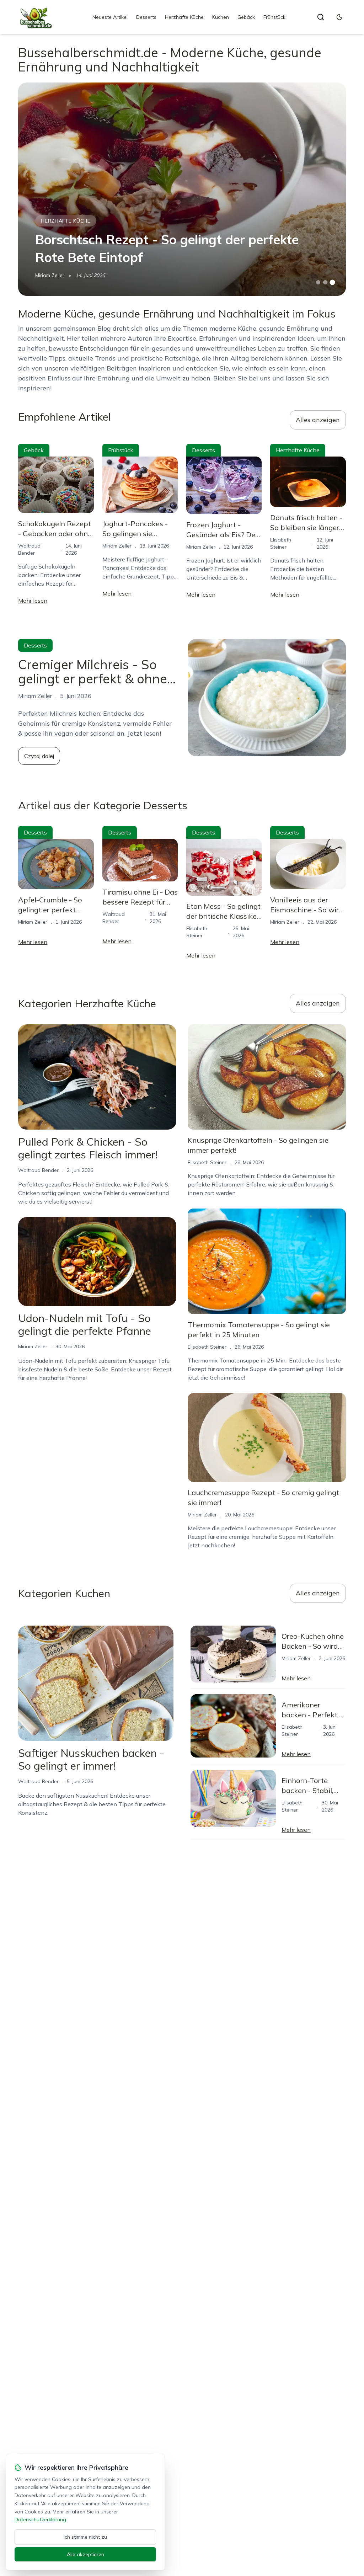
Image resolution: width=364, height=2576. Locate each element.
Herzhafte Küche (184, 17)
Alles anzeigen (318, 420)
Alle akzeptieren (85, 2554)
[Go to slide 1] (318, 282)
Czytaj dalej (39, 756)
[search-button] (321, 17)
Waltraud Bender (38, 1170)
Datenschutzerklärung (40, 2519)
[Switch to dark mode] (339, 17)
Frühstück (274, 17)
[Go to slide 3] (332, 282)
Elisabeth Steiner (207, 1162)
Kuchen (221, 17)
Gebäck (246, 17)
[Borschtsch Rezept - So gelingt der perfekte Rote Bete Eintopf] (182, 189)
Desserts (146, 17)
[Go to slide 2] (325, 282)
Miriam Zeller (50, 275)
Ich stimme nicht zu (85, 2537)
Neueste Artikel (110, 17)
